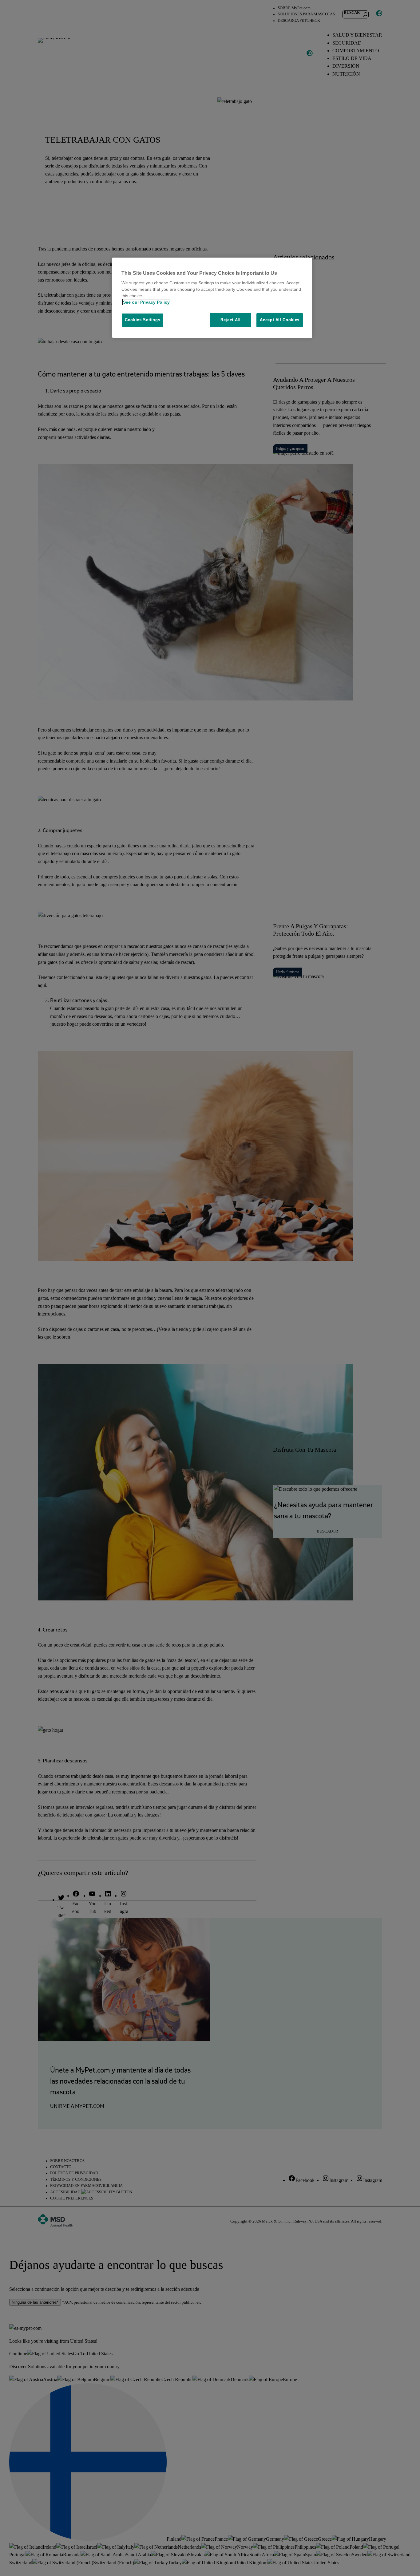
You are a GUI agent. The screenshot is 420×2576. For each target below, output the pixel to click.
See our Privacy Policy (146, 302)
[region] (212, 298)
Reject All (231, 320)
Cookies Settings (143, 320)
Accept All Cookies (280, 320)
